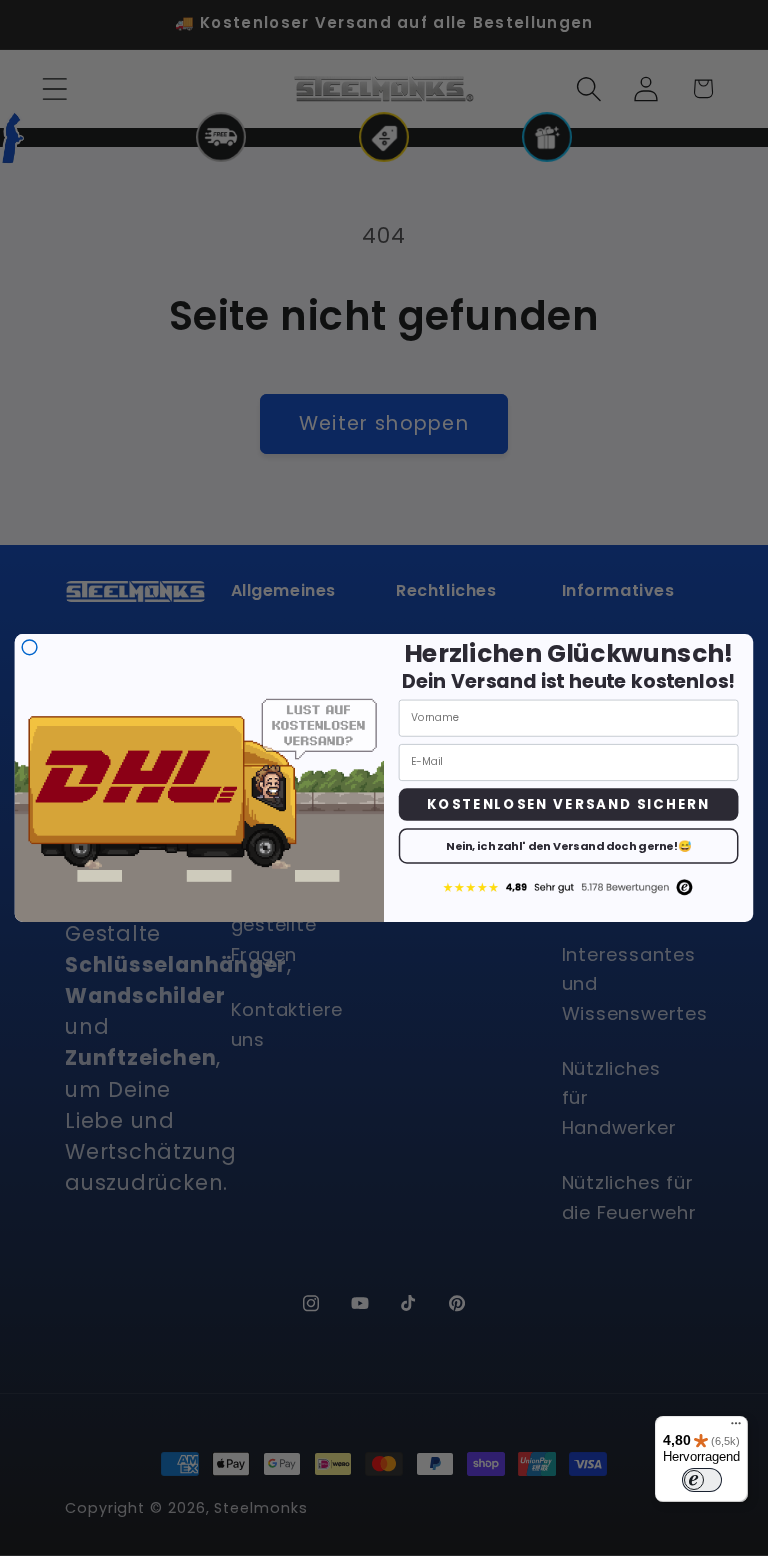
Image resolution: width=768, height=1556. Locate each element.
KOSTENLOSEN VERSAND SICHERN (568, 804)
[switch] (702, 1480)
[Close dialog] (29, 647)
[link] (568, 886)
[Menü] (736, 1428)
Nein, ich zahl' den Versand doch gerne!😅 (569, 846)
